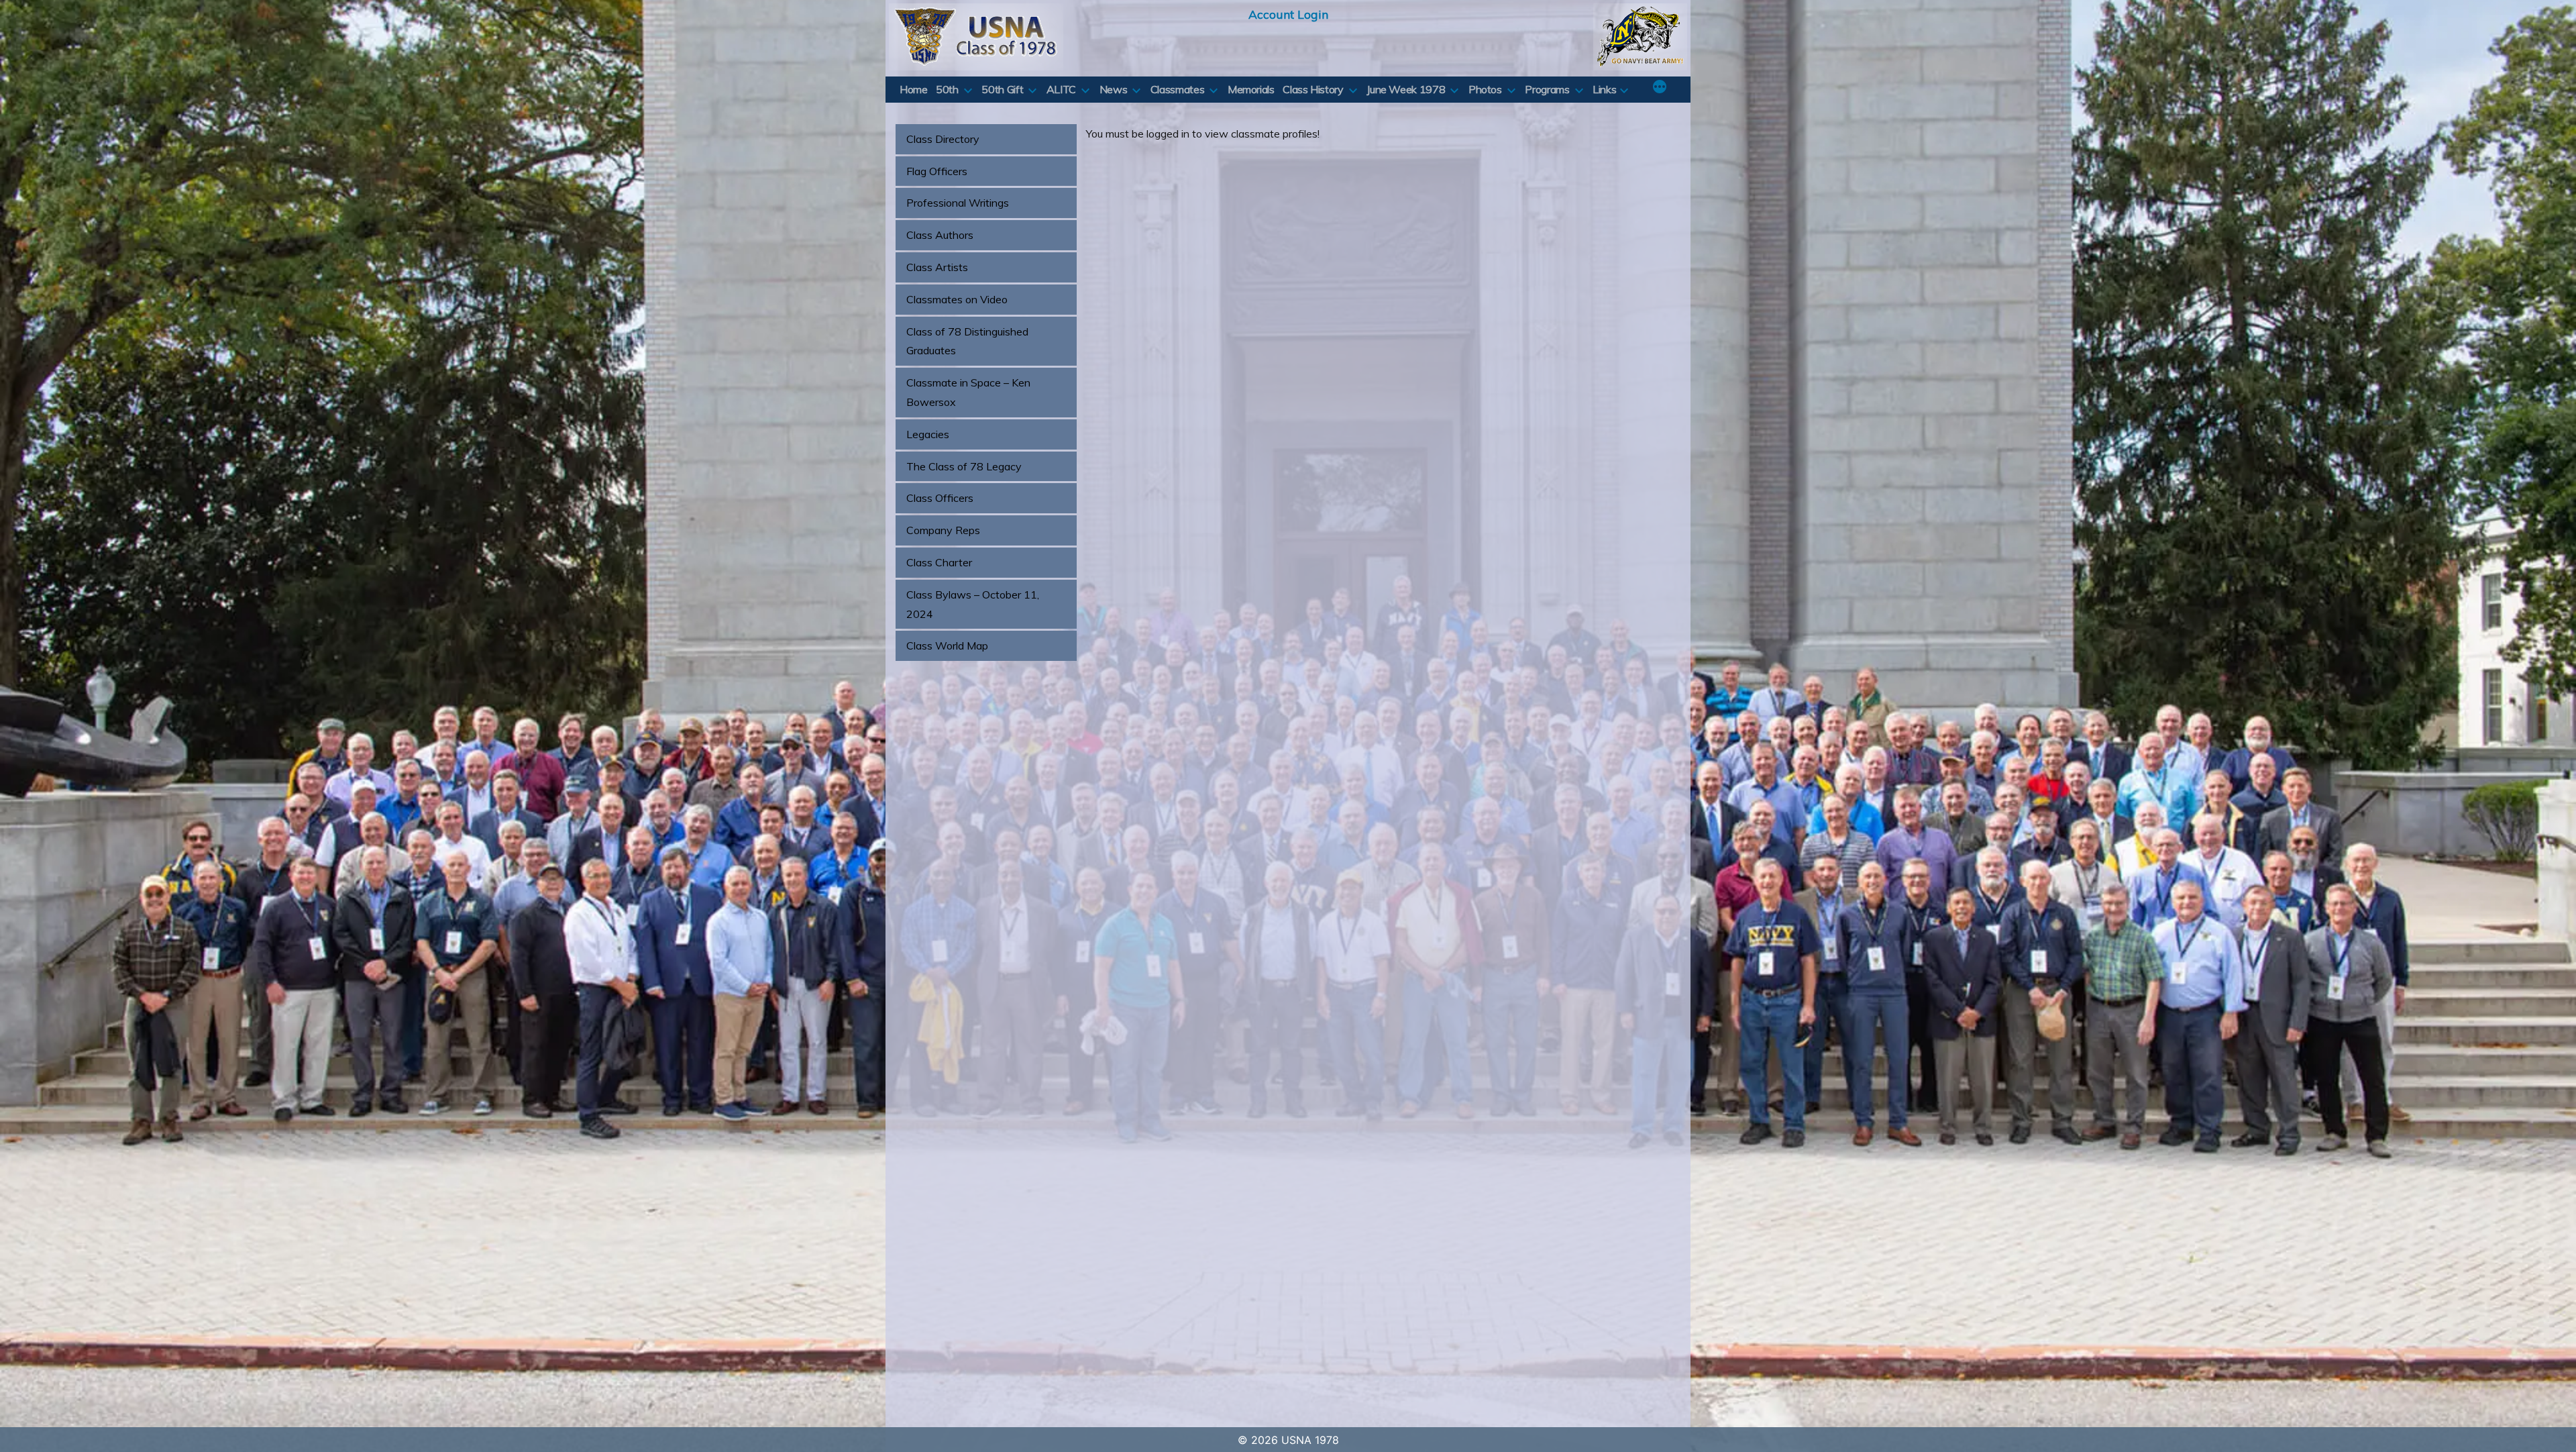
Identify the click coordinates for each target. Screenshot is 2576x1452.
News (1114, 89)
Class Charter (939, 562)
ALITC (1061, 89)
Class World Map (947, 645)
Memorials (1251, 89)
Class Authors (940, 235)
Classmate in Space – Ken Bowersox (968, 392)
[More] (1660, 88)
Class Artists (937, 267)
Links (1604, 89)
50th (947, 89)
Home (914, 89)
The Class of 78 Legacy (964, 466)
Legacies (928, 434)
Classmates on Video (957, 299)
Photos (1485, 89)
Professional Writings (958, 203)
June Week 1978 (1406, 89)
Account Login (1288, 14)
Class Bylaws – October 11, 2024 (973, 604)
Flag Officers (937, 171)
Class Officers (940, 498)
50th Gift (1002, 89)
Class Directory (943, 139)
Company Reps (943, 530)
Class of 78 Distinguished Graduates (967, 341)
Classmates (1177, 89)
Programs (1547, 89)
